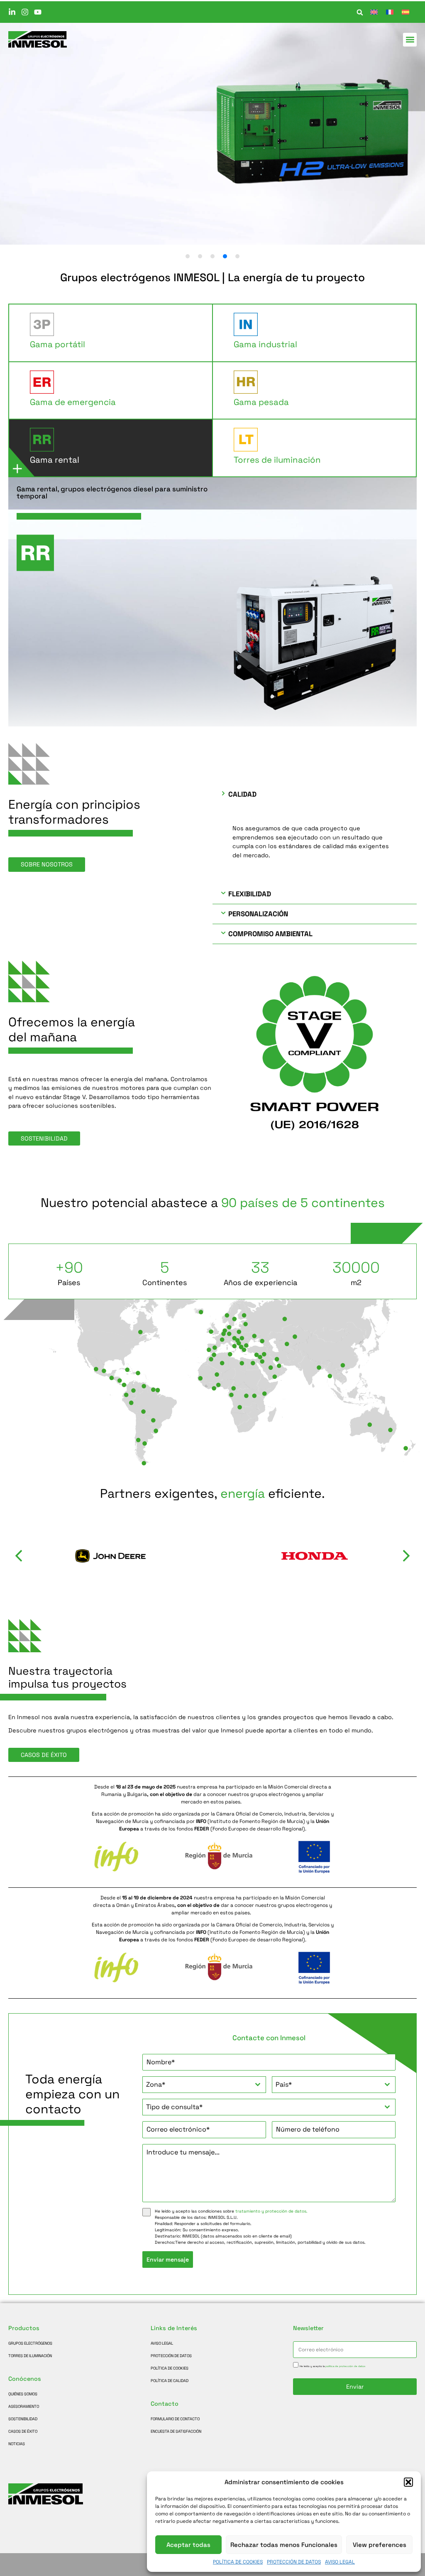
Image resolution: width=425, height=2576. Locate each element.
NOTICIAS (17, 2444)
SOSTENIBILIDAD (23, 2419)
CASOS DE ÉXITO (23, 2431)
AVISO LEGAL (340, 2562)
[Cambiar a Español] (405, 12)
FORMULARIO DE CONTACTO (175, 2419)
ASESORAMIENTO (24, 2407)
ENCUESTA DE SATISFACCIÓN (176, 2431)
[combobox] (204, 2085)
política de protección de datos (345, 2366)
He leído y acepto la (332, 2366)
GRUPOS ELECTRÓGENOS (30, 2343)
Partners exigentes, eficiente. (212, 1494)
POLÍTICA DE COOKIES (238, 2562)
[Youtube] (38, 12)
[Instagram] (25, 12)
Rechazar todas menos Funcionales (284, 2545)
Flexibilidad (250, 894)
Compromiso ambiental (270, 934)
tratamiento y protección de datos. (271, 2211)
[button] (408, 2482)
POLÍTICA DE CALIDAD (170, 2381)
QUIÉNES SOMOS (23, 2394)
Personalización (258, 914)
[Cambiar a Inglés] (374, 12)
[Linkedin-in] (12, 12)
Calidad (242, 794)
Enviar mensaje (168, 2260)
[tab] (111, 333)
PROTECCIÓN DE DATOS (294, 2562)
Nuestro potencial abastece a (213, 1203)
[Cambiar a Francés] (390, 12)
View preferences (380, 2545)
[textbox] (196, 2085)
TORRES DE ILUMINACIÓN (30, 2356)
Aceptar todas (188, 2545)
